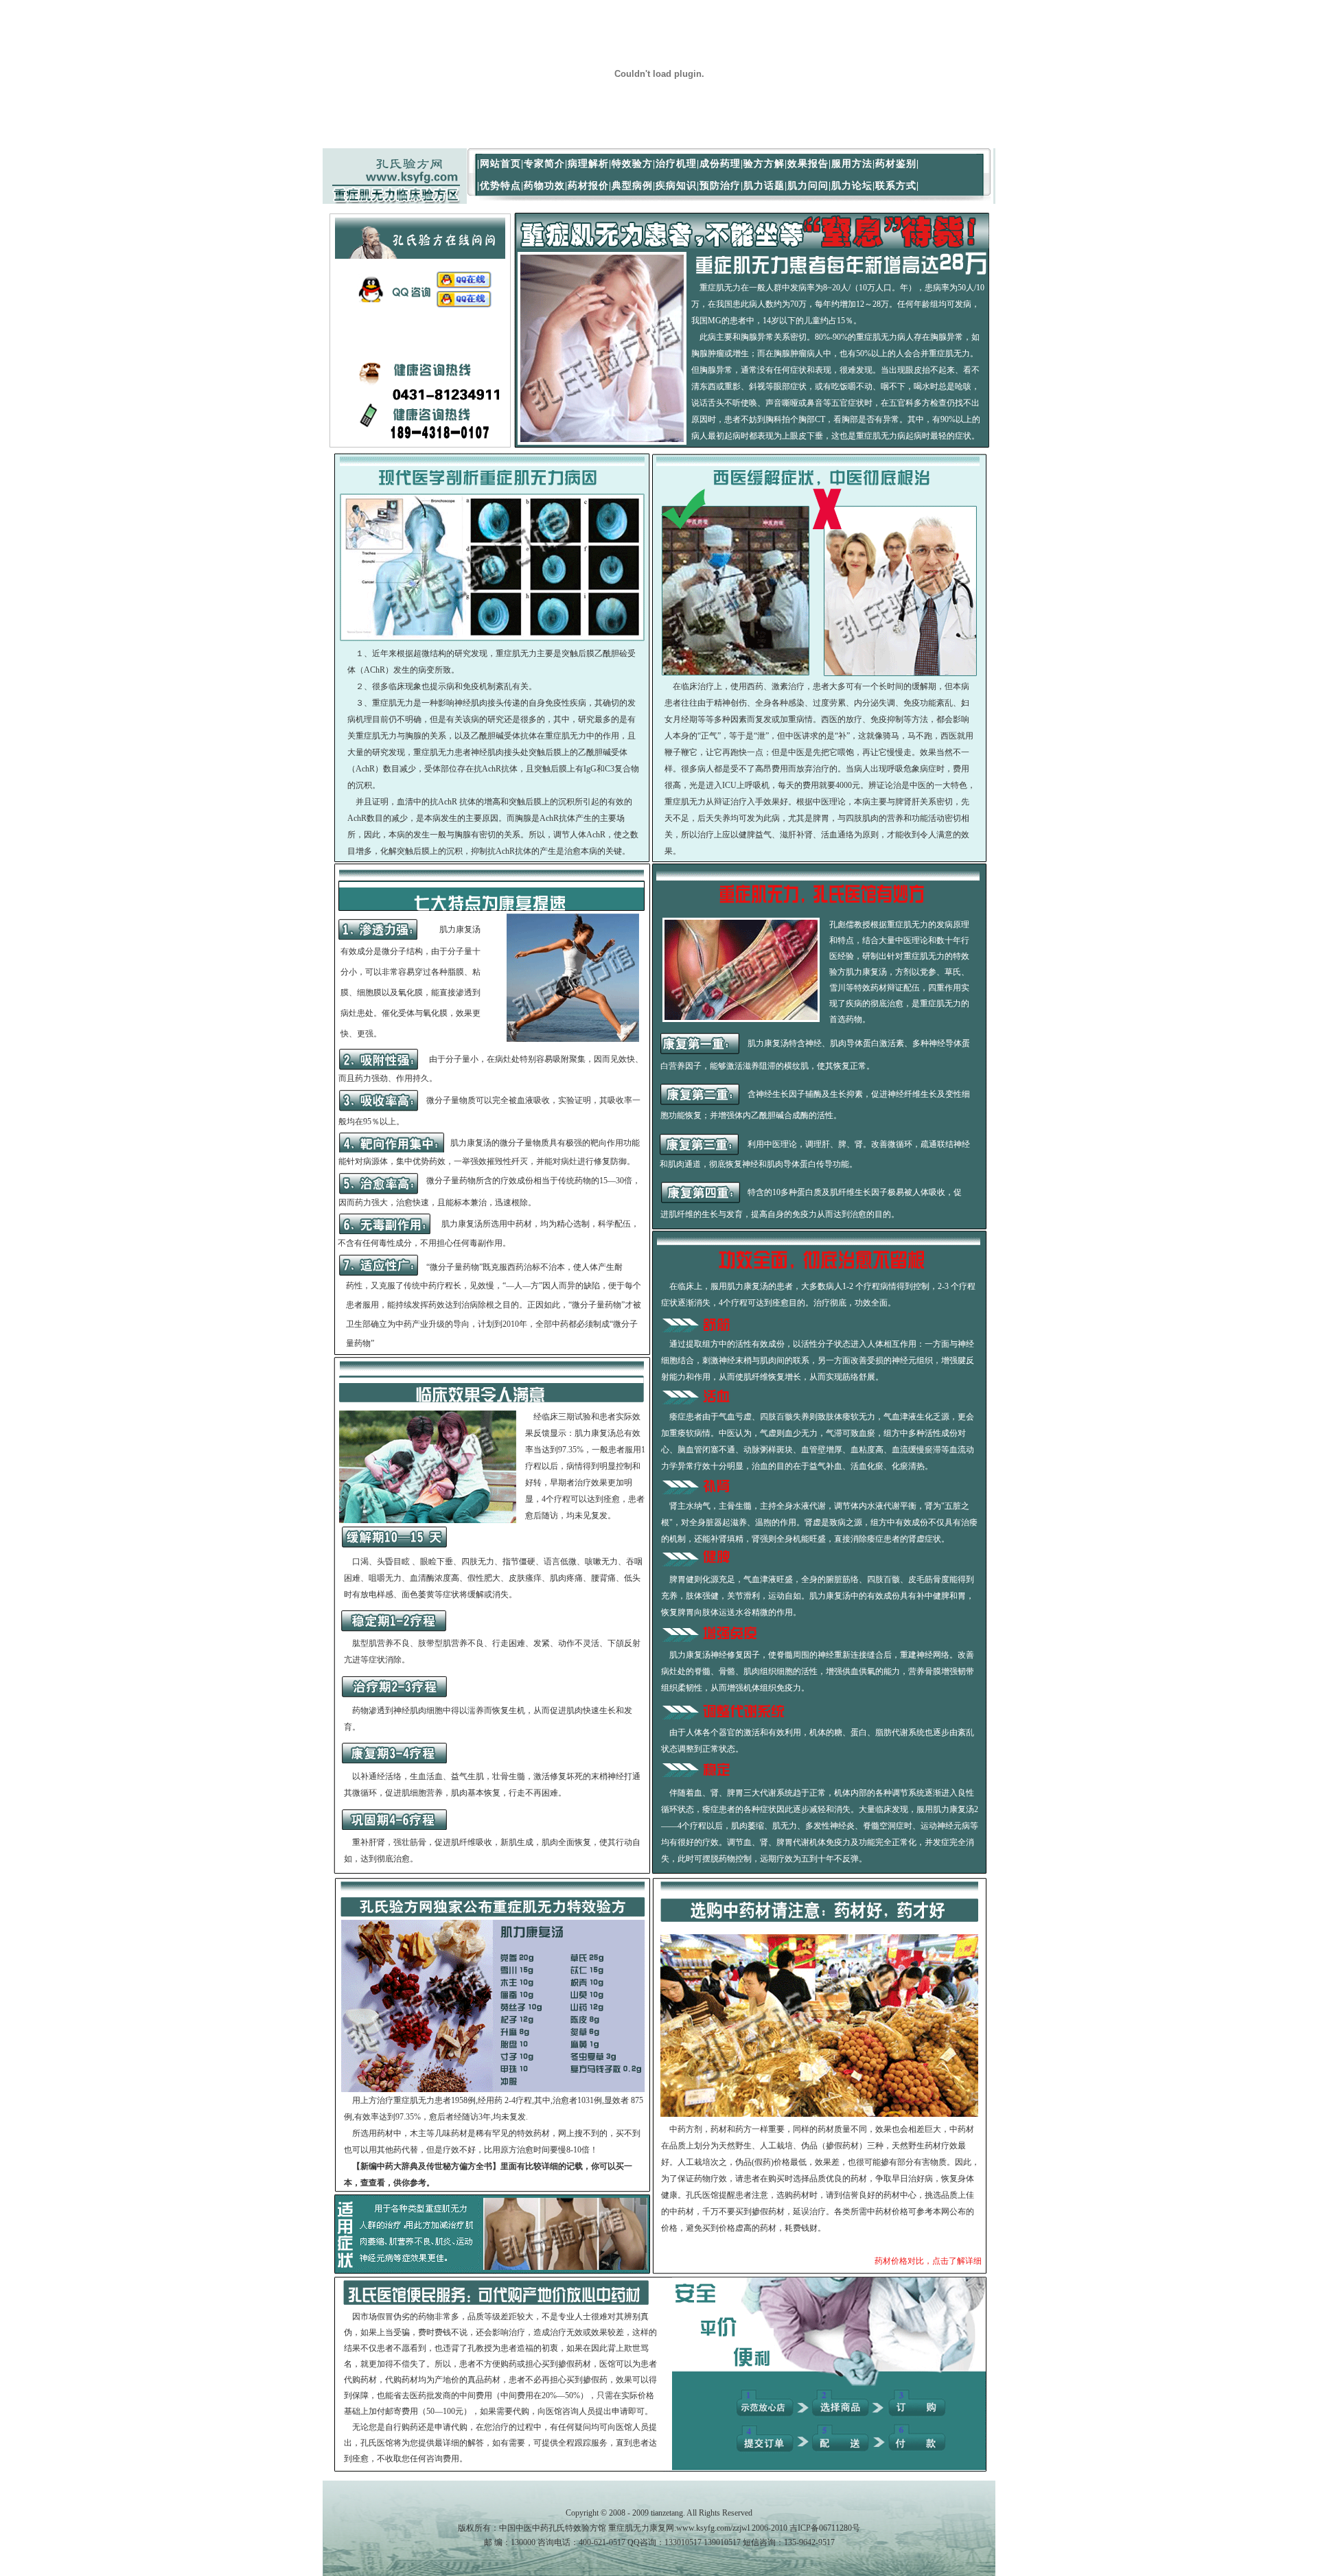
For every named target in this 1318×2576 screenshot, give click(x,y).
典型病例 (632, 186)
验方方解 (764, 164)
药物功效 (544, 186)
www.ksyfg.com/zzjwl (713, 2528)
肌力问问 (808, 186)
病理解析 (588, 164)
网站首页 (500, 164)
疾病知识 (676, 186)
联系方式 (896, 186)
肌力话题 (764, 186)
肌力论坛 (852, 186)
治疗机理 (676, 164)
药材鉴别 (896, 164)
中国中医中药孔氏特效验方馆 (553, 2528)
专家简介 (544, 164)
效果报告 (808, 164)
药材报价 (588, 186)
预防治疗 (720, 186)
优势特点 (500, 186)
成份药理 (720, 164)
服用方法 (852, 164)
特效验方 (632, 164)
